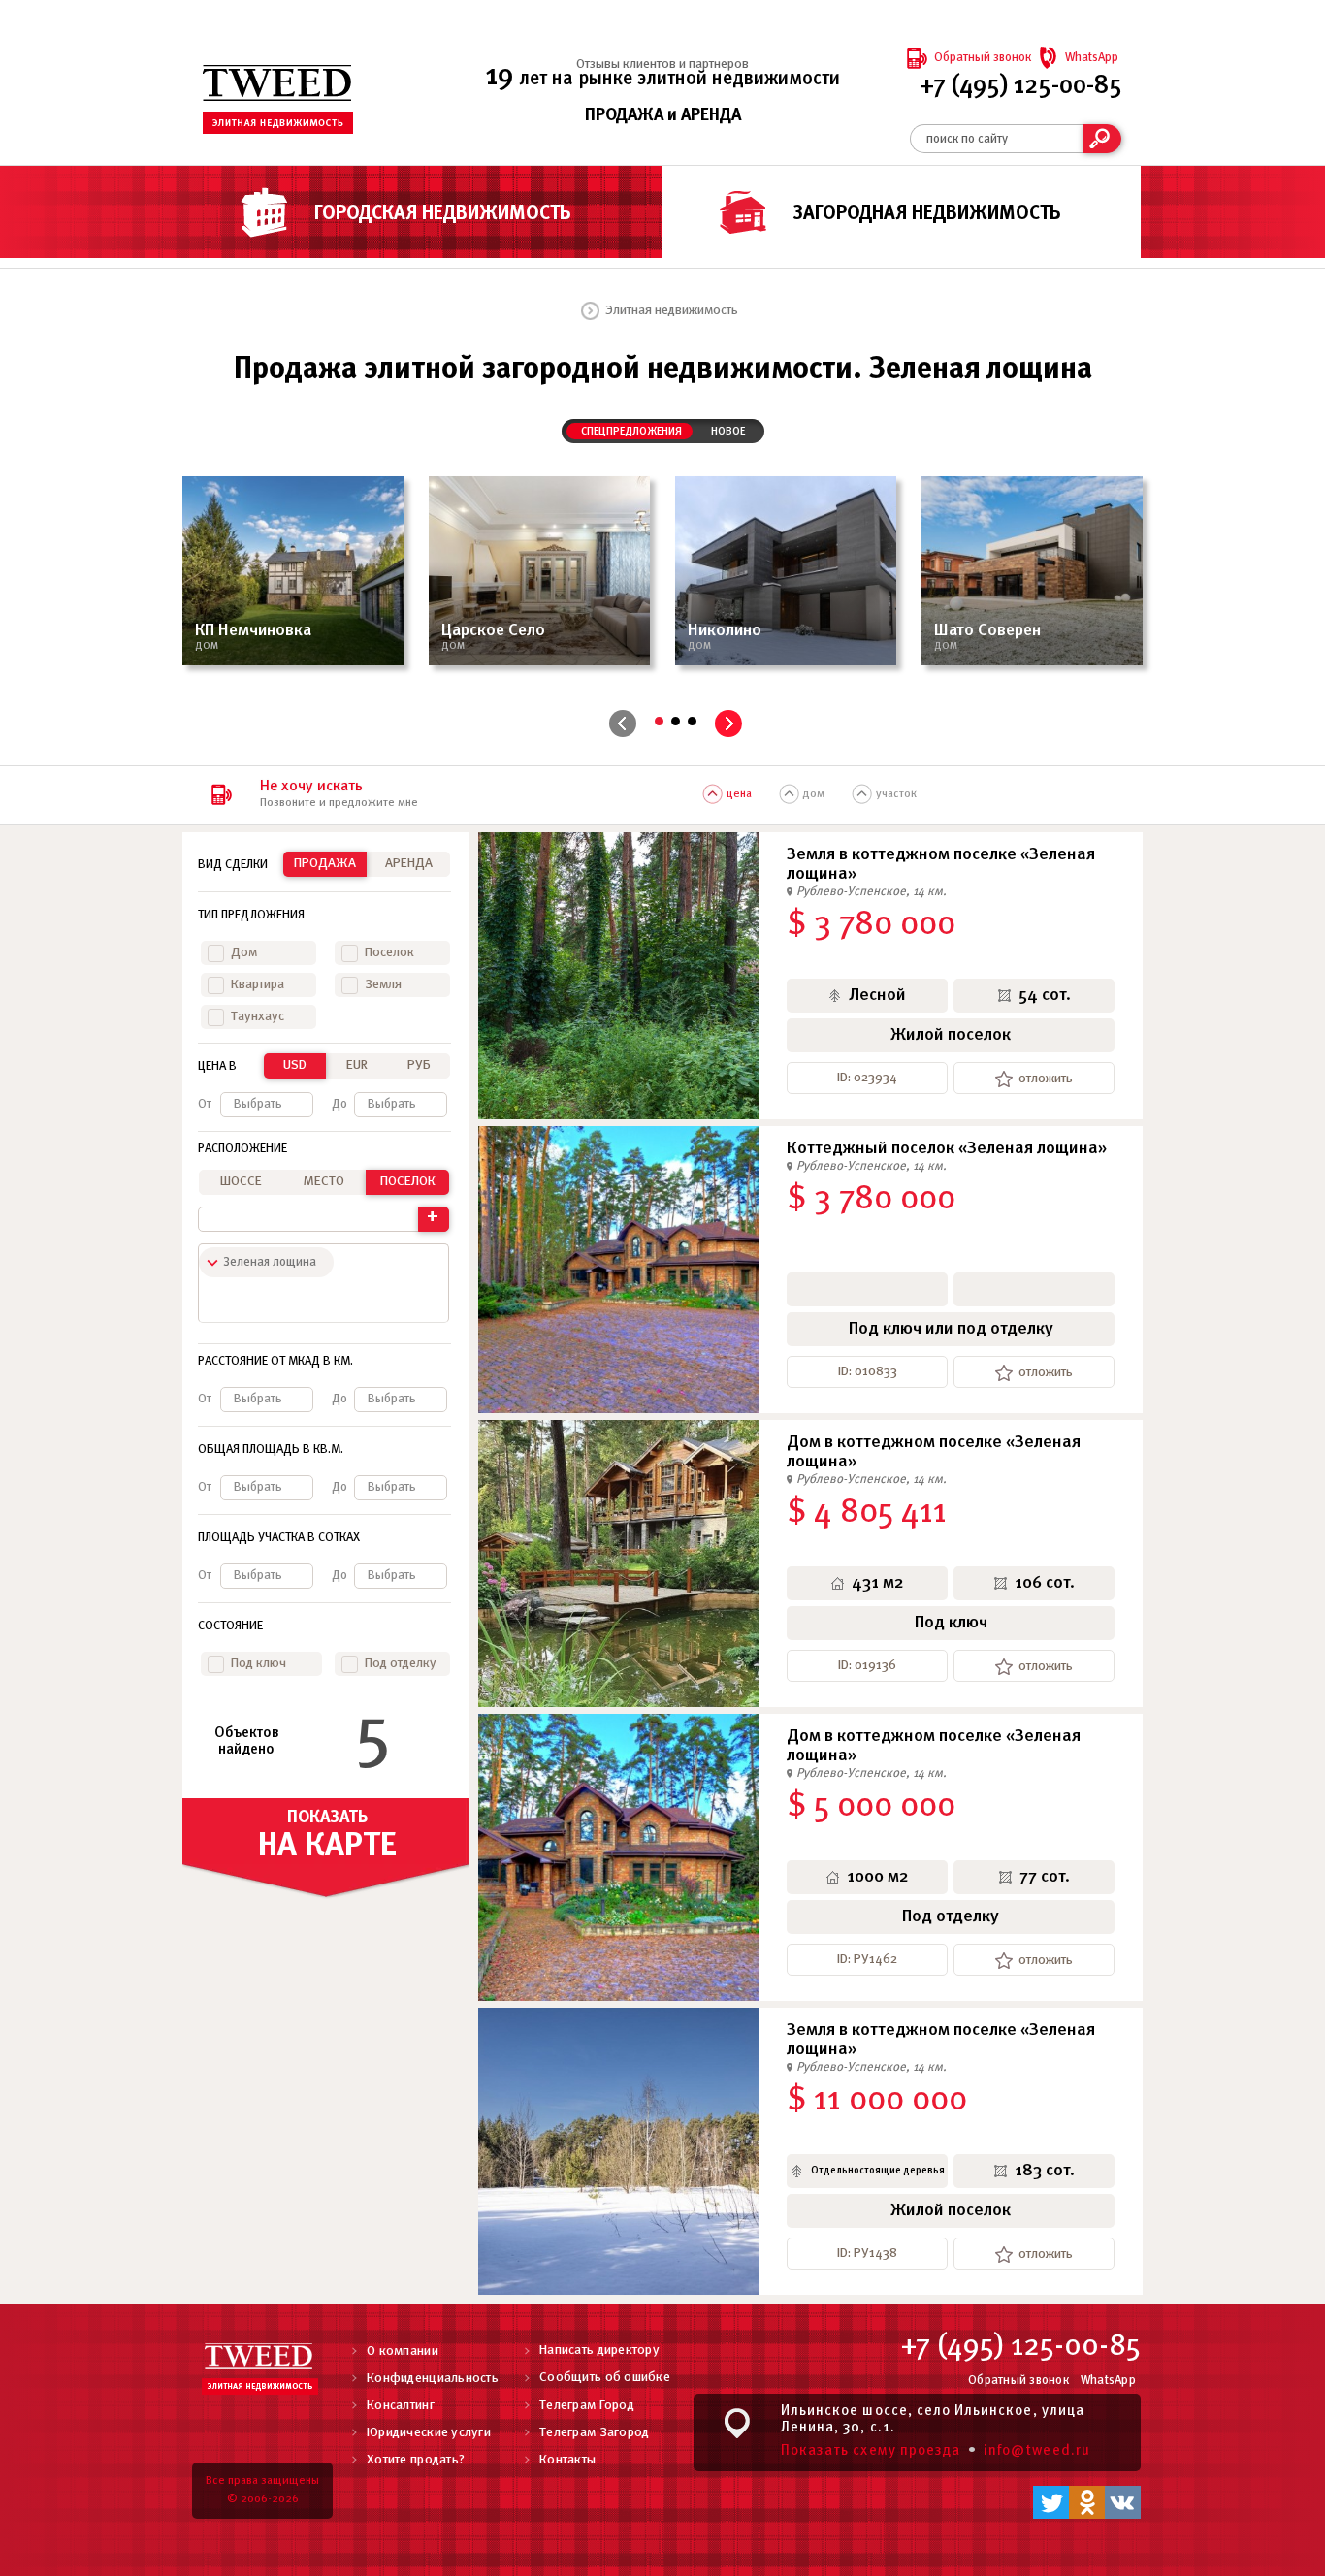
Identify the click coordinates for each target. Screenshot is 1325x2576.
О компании (403, 2351)
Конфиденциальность (433, 2379)
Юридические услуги (429, 2433)
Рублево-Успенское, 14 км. (872, 892)
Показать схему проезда (871, 2451)
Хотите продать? (416, 2460)
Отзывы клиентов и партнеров (662, 64)
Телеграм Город (587, 2406)
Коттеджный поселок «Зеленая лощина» (947, 1149)
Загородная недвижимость (927, 214)
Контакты (567, 2460)
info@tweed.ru (1037, 2451)
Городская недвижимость (443, 214)
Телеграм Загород (594, 2433)
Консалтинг (401, 2406)
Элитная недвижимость (672, 311)
